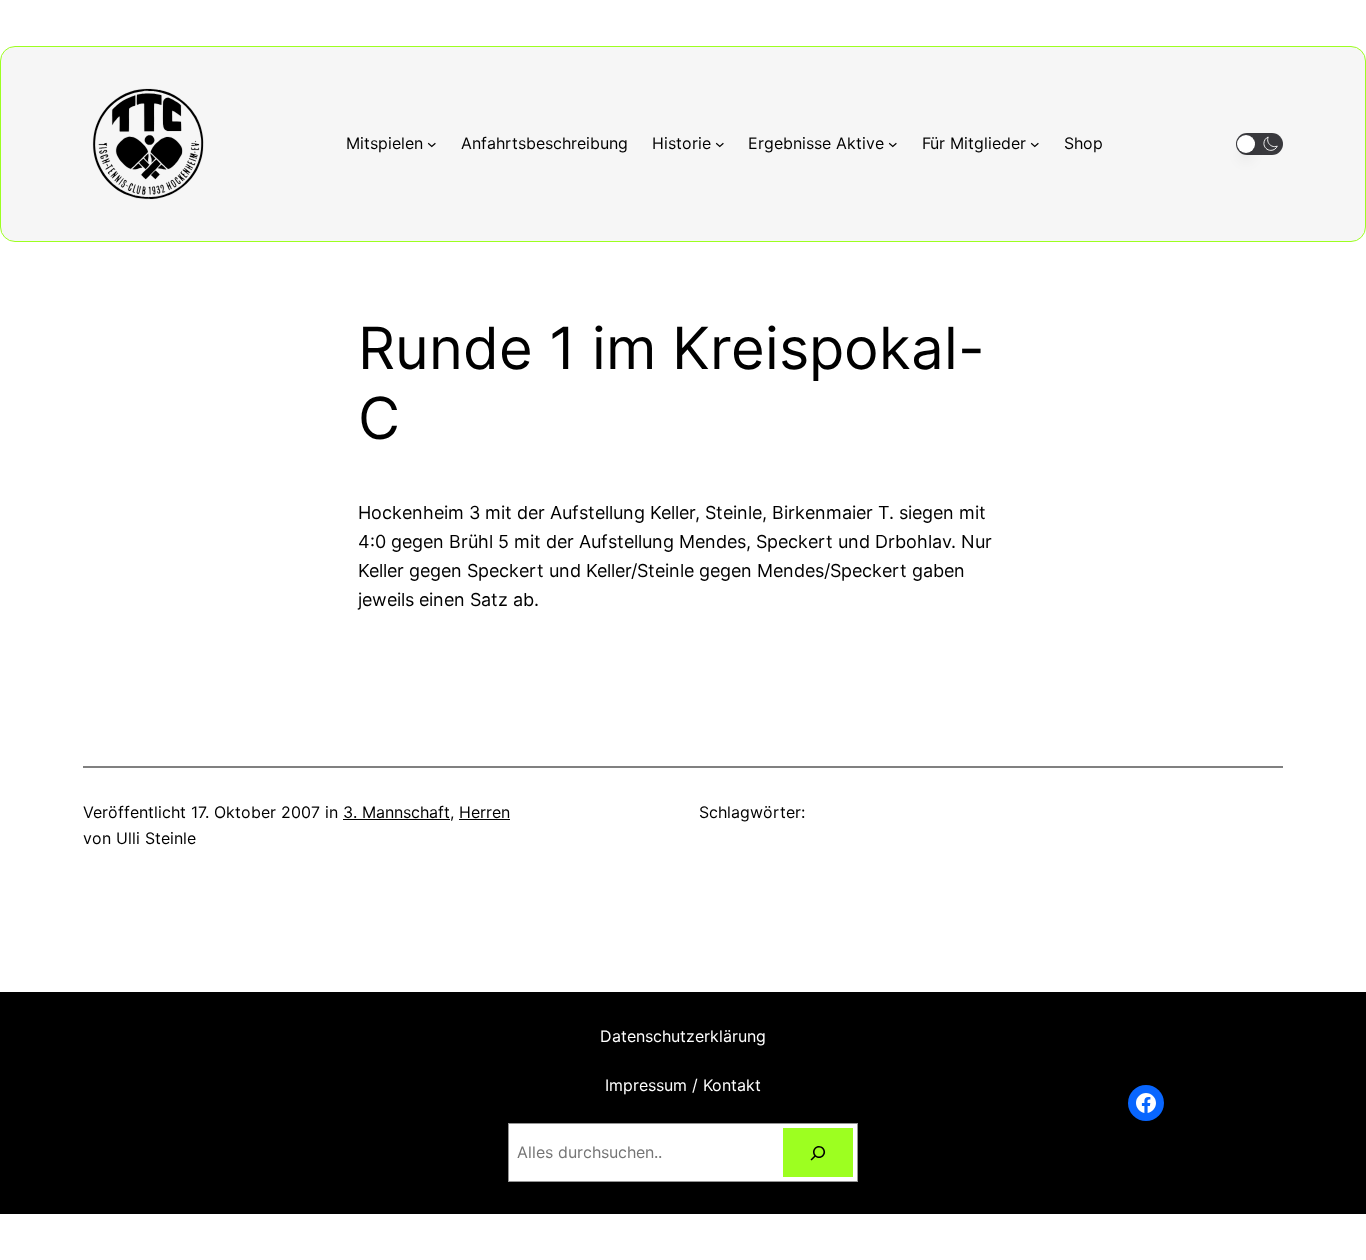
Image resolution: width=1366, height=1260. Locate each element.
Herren (484, 812)
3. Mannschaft (396, 812)
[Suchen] (818, 1152)
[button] (1259, 144)
